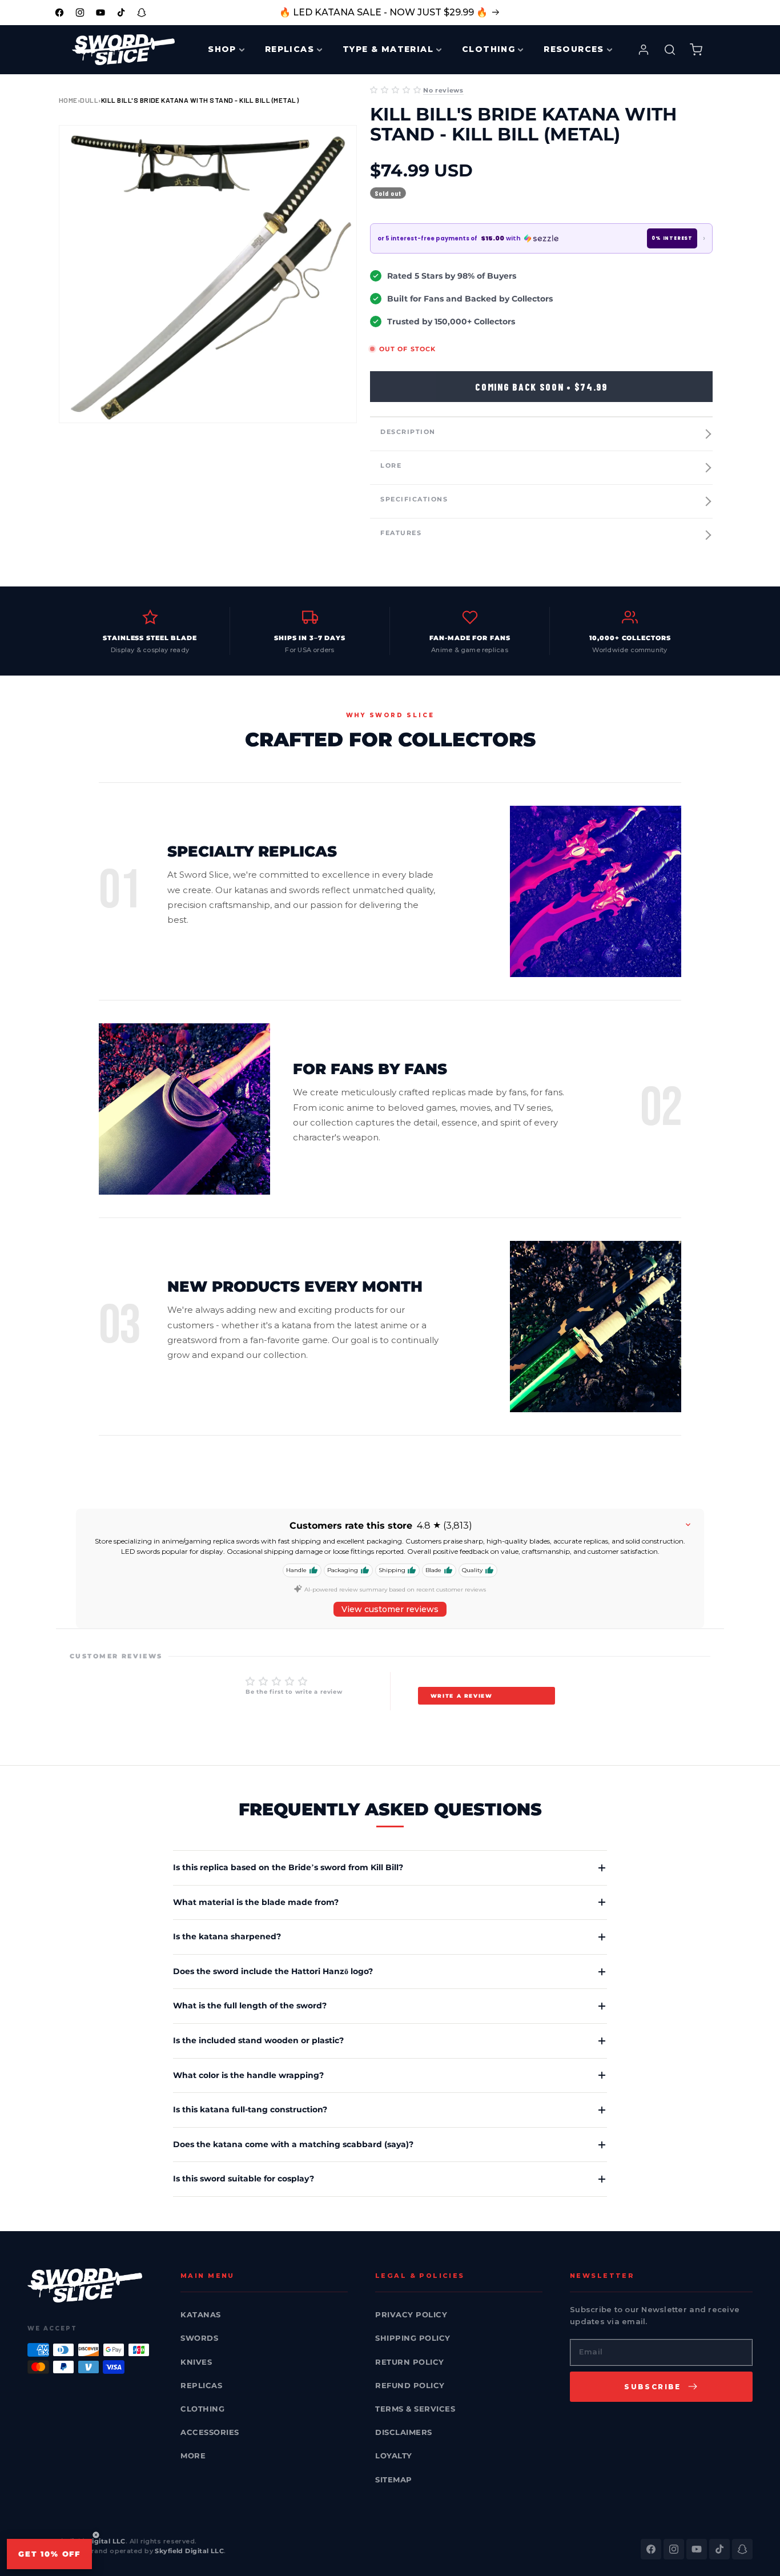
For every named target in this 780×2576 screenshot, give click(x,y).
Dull (89, 100)
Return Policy (410, 2362)
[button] (395, 90)
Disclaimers (404, 2432)
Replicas (201, 2385)
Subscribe (653, 2387)
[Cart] (696, 50)
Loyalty (394, 2456)
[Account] (644, 50)
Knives (196, 2362)
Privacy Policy (411, 2314)
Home (68, 100)
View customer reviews (390, 1609)
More (193, 2456)
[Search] (670, 50)
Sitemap (394, 2479)
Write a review (462, 1696)
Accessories (210, 2432)
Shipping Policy (413, 2338)
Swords (199, 2338)
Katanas (201, 2314)
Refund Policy (410, 2385)
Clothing (202, 2409)
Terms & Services (415, 2409)
